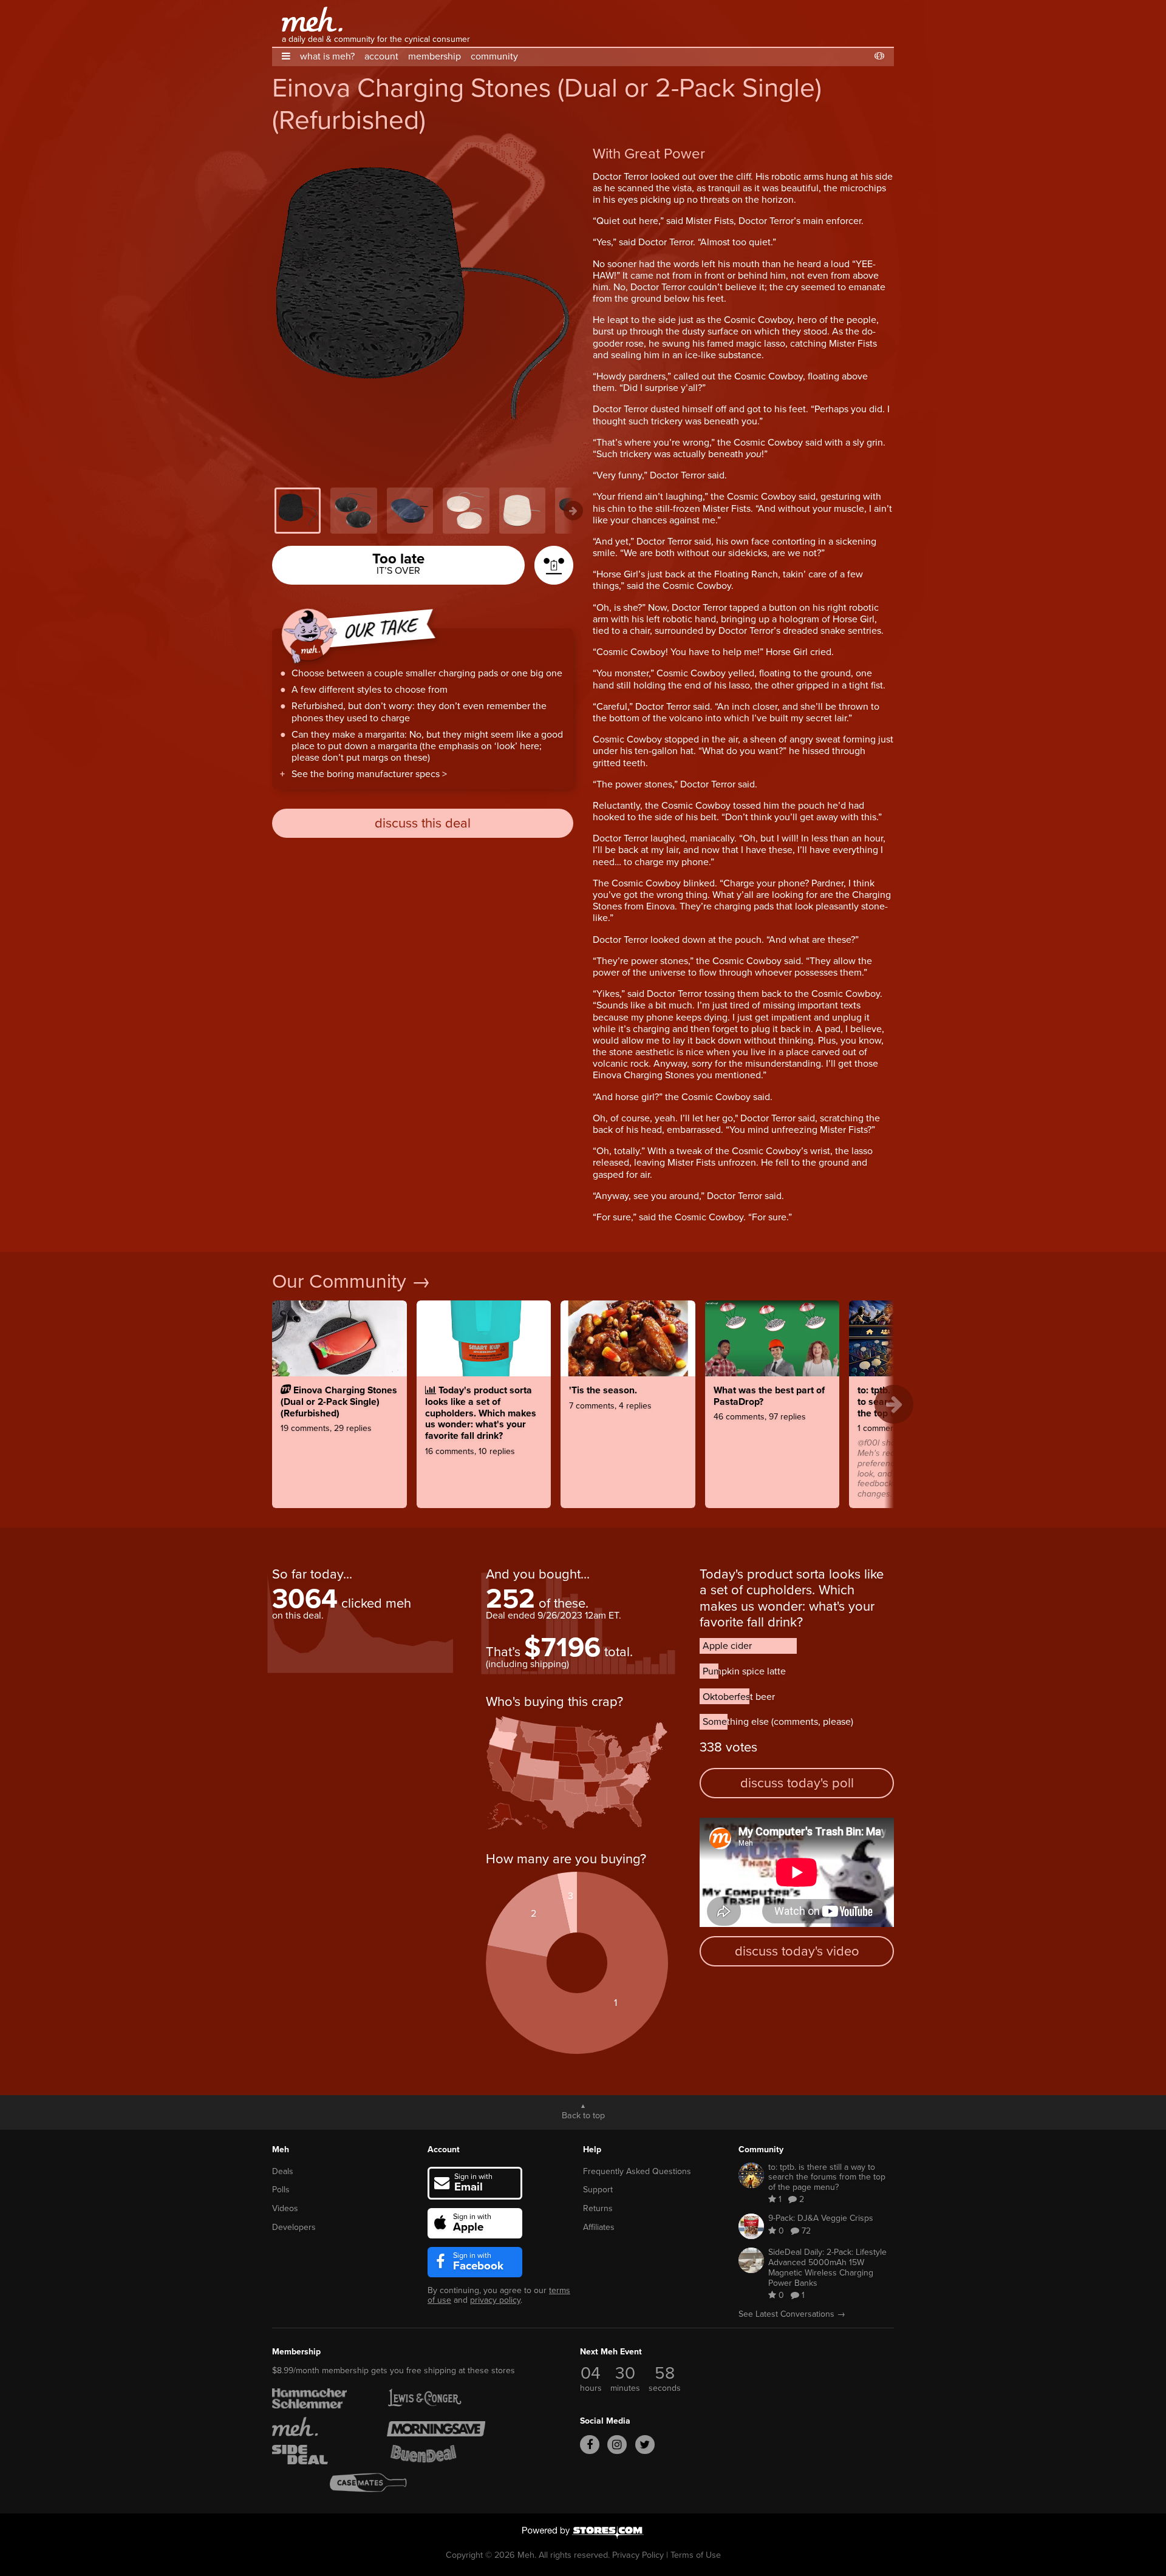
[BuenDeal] (436, 2455)
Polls (281, 2190)
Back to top (583, 2115)
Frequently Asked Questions (637, 2171)
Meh (281, 2149)
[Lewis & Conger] (436, 2398)
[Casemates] (379, 2483)
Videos (285, 2208)
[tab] (298, 511)
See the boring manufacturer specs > (369, 774)
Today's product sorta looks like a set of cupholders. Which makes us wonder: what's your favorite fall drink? (792, 1598)
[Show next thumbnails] (573, 511)
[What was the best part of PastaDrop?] (772, 1438)
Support (598, 2190)
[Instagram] (617, 2445)
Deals (283, 2171)
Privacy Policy (638, 2555)
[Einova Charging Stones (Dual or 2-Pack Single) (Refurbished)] (339, 1438)
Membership (296, 2352)
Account (444, 2149)
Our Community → (351, 1281)
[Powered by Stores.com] (583, 2534)
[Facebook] (590, 2445)
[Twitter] (645, 2445)
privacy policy (495, 2300)
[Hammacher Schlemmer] (321, 2398)
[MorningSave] (436, 2427)
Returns (598, 2208)
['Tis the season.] (628, 1438)
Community (761, 2149)
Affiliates (599, 2227)
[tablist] (423, 511)
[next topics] (894, 1404)
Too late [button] (398, 562)
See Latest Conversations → (792, 2314)
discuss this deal (423, 823)
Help (592, 2149)
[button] (286, 56)
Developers (294, 2227)
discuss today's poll (797, 1783)
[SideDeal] (321, 2455)
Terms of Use (696, 2555)
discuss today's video (797, 1951)
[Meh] (312, 19)
